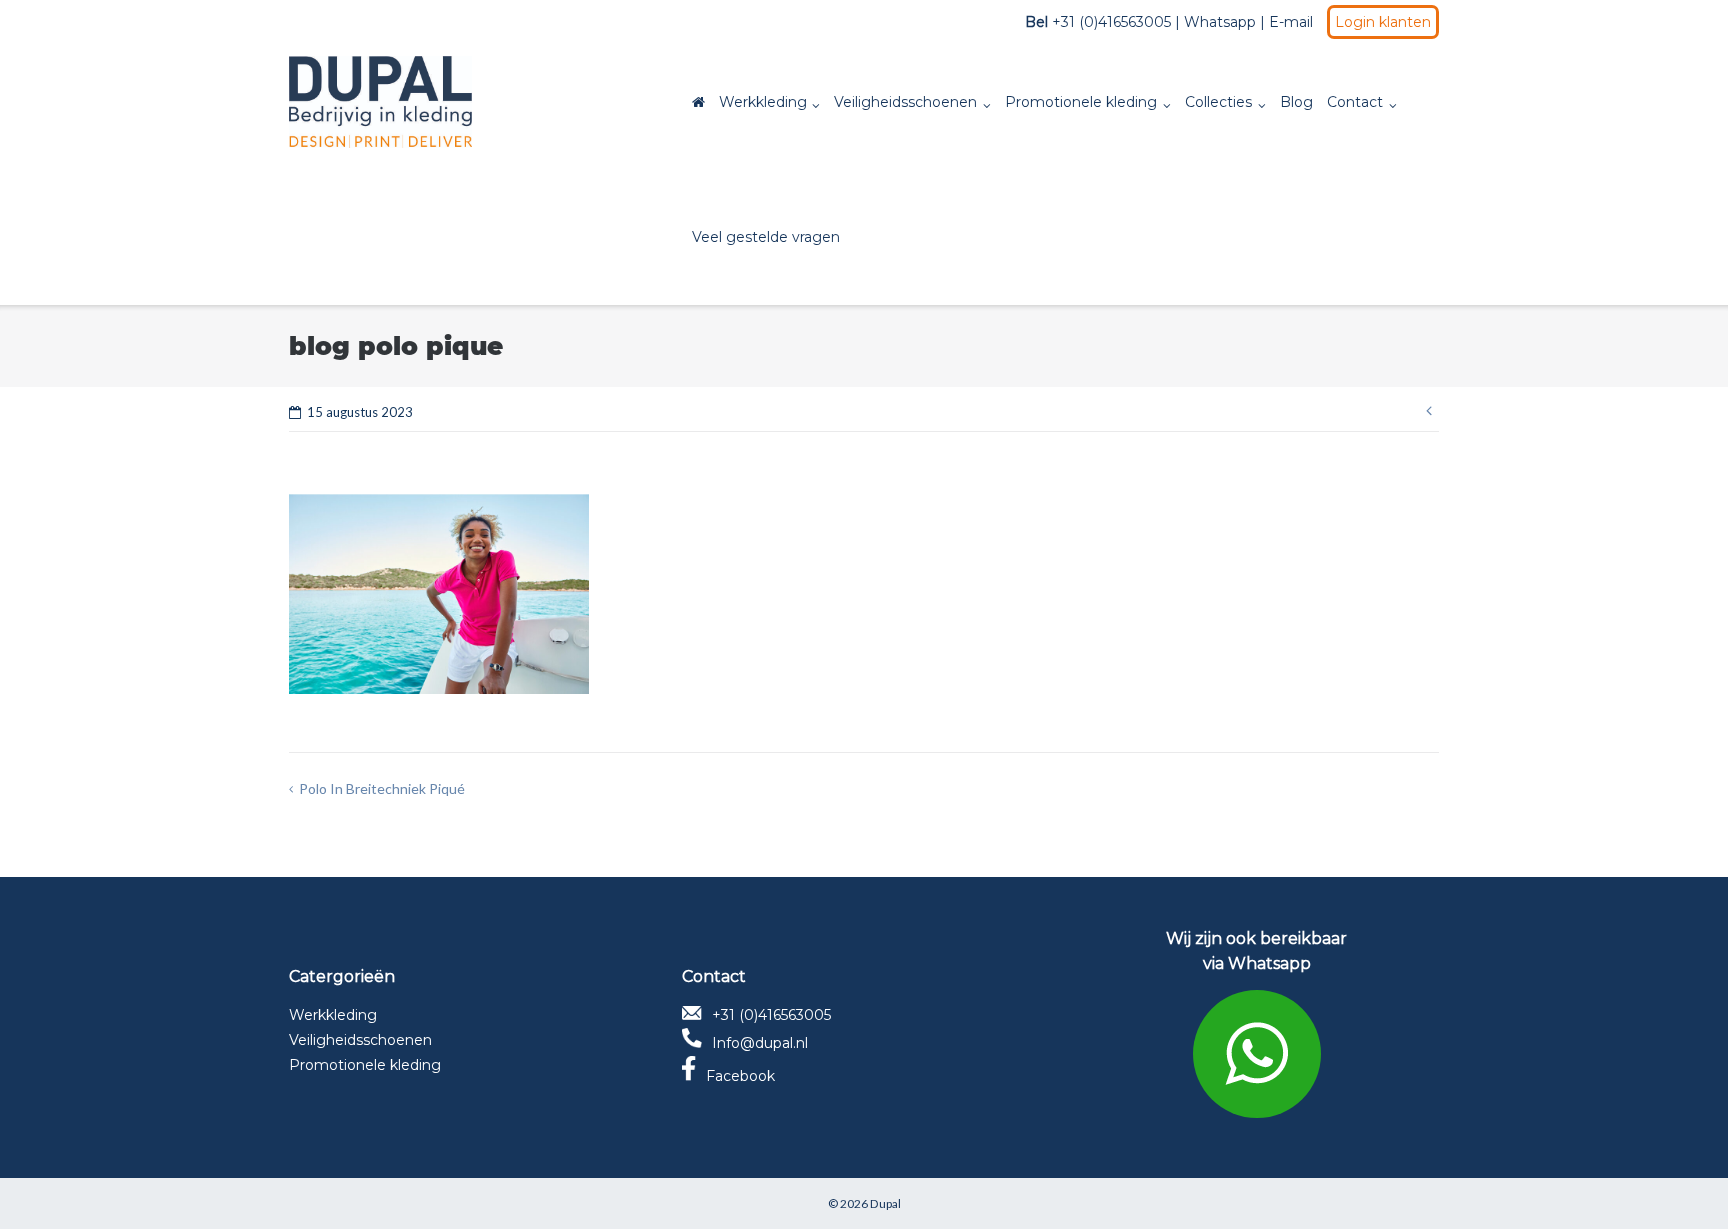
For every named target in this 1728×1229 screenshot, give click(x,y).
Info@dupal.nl (760, 1043)
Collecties (1218, 102)
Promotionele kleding (1081, 102)
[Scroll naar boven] (1678, 1181)
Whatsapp (1220, 22)
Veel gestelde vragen (766, 237)
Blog (1296, 102)
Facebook (740, 1076)
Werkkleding (763, 102)
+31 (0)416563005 (771, 1015)
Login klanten (1383, 22)
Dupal (885, 1203)
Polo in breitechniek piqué (382, 788)
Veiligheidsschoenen (905, 102)
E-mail (1291, 22)
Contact (1355, 102)
